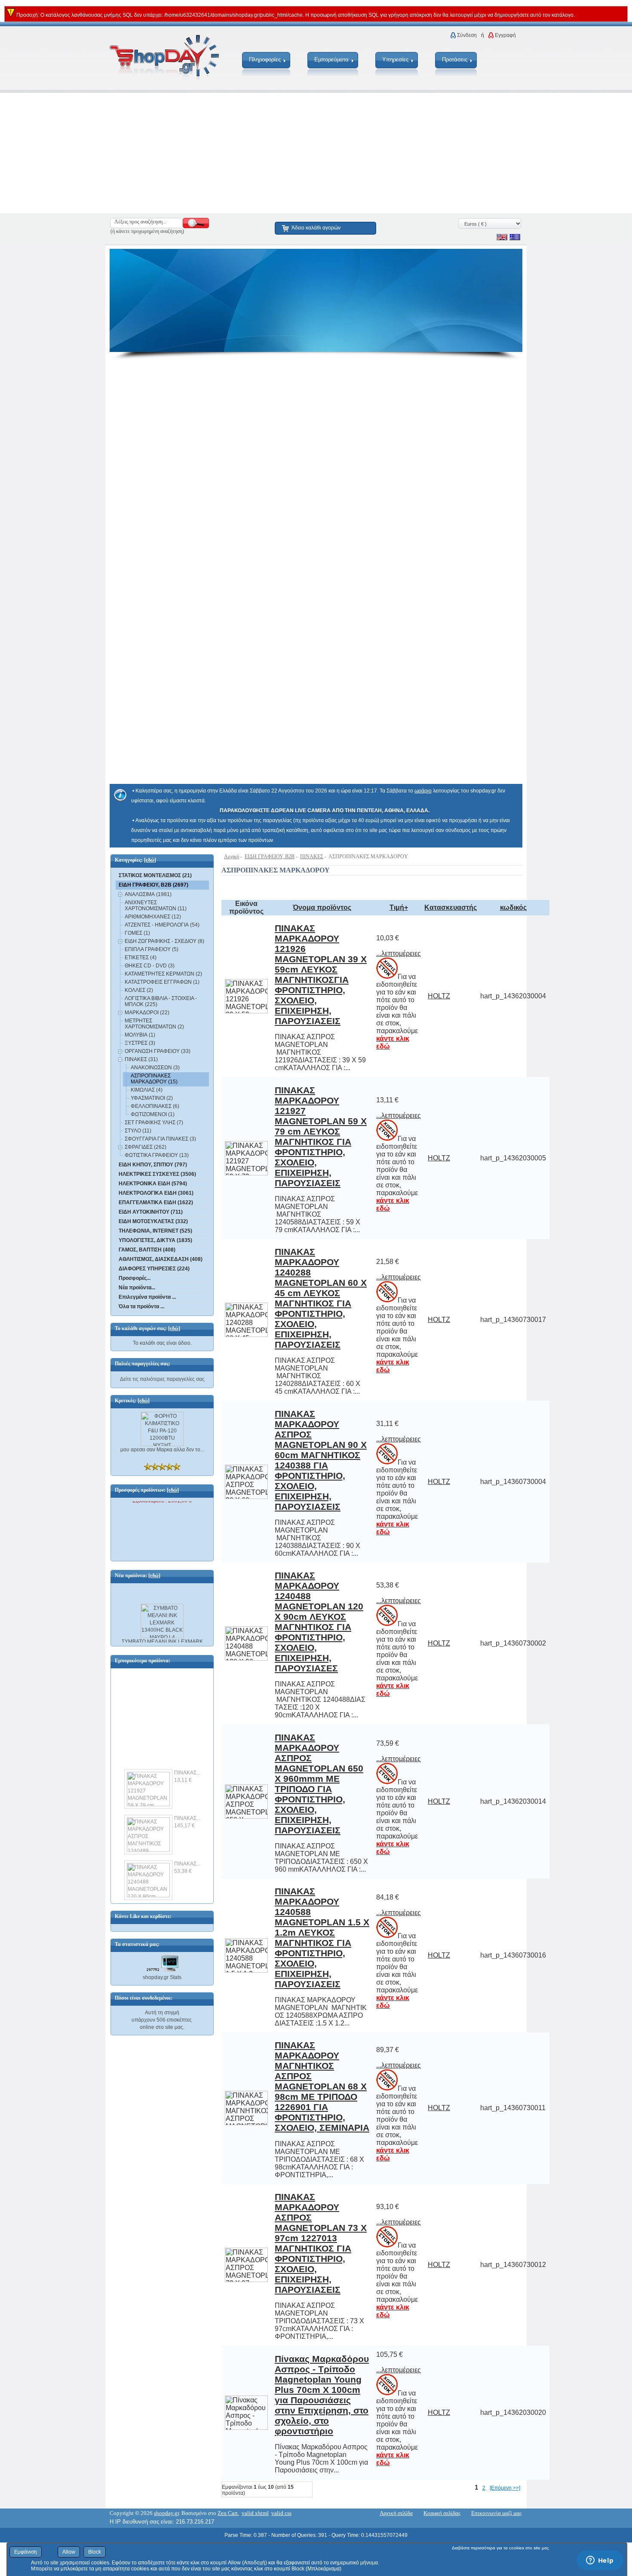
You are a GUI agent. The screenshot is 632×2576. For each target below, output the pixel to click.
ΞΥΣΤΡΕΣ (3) (140, 1043)
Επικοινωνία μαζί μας (496, 2513)
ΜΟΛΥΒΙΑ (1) (140, 1035)
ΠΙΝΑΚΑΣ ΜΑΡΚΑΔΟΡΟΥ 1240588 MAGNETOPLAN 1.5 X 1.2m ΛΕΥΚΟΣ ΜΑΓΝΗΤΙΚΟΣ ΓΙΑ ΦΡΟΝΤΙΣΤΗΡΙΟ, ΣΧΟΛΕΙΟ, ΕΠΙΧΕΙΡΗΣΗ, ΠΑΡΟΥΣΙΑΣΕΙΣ (322, 1938)
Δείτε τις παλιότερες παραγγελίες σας (162, 1379)
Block (95, 2552)
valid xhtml (255, 2513)
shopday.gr (166, 2513)
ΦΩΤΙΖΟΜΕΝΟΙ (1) (153, 1114)
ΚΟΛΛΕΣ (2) (139, 990)
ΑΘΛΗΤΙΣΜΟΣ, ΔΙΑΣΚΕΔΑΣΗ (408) (161, 1259)
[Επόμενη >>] (505, 2488)
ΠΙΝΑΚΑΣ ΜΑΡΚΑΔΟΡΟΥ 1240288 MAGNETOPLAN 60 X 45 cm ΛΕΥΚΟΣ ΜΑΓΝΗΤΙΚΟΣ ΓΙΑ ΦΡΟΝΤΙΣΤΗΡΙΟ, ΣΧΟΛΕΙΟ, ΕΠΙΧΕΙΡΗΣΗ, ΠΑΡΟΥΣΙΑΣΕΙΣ (321, 1298)
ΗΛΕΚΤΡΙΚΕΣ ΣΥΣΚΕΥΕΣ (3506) (157, 1174)
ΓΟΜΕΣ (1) (137, 933)
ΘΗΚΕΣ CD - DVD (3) (150, 966)
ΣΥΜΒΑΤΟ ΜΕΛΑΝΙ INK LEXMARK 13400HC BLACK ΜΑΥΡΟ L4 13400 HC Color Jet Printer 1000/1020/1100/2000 (162, 1644)
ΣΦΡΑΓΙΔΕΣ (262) (146, 1147)
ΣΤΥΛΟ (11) (138, 1131)
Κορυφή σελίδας (442, 2513)
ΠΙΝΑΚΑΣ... (187, 1764)
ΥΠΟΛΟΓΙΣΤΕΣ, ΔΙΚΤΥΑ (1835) (155, 1240)
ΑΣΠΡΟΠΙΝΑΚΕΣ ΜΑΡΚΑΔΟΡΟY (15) (154, 1079)
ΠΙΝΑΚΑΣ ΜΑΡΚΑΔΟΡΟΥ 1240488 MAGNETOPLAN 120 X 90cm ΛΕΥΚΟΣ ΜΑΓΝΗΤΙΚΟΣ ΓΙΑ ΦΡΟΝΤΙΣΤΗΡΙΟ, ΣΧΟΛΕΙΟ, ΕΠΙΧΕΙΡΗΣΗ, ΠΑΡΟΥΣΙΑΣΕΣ (319, 1622)
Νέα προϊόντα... (137, 1288)
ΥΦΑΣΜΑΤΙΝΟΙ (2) (152, 1098)
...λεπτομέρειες (399, 953)
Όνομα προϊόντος (322, 907)
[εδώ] (150, 860)
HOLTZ (439, 996)
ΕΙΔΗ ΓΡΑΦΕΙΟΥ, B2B (270, 857)
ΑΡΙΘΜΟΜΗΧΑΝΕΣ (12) (153, 917)
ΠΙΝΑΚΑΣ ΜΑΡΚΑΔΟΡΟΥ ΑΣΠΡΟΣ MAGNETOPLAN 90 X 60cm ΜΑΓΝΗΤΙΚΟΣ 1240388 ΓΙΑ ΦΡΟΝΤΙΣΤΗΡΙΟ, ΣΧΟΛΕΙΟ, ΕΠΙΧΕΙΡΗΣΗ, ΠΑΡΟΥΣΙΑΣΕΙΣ (321, 1460)
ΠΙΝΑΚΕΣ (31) (141, 1059)
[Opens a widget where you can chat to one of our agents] (600, 2561)
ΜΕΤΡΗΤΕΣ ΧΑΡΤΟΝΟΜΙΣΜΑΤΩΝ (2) (154, 1024)
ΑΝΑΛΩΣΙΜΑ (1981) (148, 894)
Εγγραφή (505, 35)
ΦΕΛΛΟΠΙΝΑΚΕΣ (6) (155, 1106)
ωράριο (423, 791)
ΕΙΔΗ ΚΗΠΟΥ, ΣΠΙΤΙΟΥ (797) (153, 1165)
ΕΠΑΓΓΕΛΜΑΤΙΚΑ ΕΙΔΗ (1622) (156, 1202)
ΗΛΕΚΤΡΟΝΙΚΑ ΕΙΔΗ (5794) (153, 1184)
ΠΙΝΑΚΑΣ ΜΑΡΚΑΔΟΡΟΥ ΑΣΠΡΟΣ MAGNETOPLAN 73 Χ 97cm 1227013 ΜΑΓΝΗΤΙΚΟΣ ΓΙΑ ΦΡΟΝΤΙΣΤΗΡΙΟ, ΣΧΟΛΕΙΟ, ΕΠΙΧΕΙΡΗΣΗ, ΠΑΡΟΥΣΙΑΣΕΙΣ (321, 2243)
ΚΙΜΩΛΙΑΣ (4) (147, 1090)
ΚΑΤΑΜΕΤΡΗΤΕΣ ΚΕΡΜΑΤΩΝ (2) (163, 974)
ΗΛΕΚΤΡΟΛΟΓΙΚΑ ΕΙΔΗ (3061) (156, 1193)
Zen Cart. (228, 2513)
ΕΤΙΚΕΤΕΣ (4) (141, 958)
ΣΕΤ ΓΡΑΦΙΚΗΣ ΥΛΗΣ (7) (154, 1123)
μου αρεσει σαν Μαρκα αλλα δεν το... (162, 1450)
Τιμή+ (399, 907)
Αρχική (232, 857)
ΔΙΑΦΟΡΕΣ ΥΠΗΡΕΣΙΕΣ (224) (154, 1269)
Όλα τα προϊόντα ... (141, 1306)
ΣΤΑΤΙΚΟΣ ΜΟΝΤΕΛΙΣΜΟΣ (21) (155, 875)
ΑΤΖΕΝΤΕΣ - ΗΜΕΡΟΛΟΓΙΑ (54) (162, 925)
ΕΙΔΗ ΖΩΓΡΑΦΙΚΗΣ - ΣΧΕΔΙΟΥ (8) (164, 941)
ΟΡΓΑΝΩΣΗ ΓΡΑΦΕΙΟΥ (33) (158, 1051)
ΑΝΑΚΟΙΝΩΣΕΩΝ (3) (155, 1068)
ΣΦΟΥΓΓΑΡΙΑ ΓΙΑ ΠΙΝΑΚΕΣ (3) (160, 1139)
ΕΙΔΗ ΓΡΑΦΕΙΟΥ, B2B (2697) (153, 885)
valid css (281, 2513)
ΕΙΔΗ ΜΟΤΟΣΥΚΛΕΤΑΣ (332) (153, 1221)
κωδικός (513, 907)
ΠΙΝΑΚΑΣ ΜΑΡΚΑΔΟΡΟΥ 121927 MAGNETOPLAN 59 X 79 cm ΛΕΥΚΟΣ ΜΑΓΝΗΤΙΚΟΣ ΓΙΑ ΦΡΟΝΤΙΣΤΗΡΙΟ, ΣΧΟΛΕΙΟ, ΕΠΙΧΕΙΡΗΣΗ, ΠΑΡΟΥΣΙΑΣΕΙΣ (321, 1137)
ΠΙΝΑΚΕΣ (312, 857)
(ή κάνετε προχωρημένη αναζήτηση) (147, 231)
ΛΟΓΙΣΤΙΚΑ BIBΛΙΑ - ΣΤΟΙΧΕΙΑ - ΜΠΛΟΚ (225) (161, 1001)
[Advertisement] (258, 153)
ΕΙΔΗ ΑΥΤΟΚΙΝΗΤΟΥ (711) (151, 1212)
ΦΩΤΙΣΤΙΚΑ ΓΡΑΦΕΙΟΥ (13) (157, 1155)
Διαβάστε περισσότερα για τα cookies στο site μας (500, 2548)
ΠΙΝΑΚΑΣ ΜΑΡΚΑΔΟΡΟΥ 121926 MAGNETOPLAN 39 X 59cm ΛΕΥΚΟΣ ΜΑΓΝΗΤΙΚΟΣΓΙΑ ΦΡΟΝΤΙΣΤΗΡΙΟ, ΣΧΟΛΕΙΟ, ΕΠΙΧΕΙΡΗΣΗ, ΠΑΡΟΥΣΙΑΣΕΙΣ (321, 974)
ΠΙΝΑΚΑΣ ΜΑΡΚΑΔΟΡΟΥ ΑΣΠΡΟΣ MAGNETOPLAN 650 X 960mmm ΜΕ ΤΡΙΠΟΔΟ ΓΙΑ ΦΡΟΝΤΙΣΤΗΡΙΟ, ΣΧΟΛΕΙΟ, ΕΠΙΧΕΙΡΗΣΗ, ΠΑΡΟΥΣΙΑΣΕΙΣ (319, 1784)
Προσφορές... (135, 1278)
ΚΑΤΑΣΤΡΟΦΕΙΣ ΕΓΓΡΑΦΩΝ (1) (162, 982)
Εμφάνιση (26, 2552)
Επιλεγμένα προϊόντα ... (147, 1297)
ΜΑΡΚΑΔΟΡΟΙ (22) (147, 1013)
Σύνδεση (467, 35)
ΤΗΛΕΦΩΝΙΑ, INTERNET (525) (155, 1231)
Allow (69, 2552)
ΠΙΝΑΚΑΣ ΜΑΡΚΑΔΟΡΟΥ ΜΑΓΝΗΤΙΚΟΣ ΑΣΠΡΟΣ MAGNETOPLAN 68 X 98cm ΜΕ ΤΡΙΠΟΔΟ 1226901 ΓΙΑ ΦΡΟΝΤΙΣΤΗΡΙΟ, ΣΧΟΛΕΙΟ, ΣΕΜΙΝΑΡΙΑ (322, 2086)
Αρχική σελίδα (396, 2513)
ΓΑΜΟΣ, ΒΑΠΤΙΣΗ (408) (147, 1250)
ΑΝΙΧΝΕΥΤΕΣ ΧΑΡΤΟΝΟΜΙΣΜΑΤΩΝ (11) (156, 906)
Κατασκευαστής (451, 907)
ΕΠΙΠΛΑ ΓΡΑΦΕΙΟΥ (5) (152, 949)
